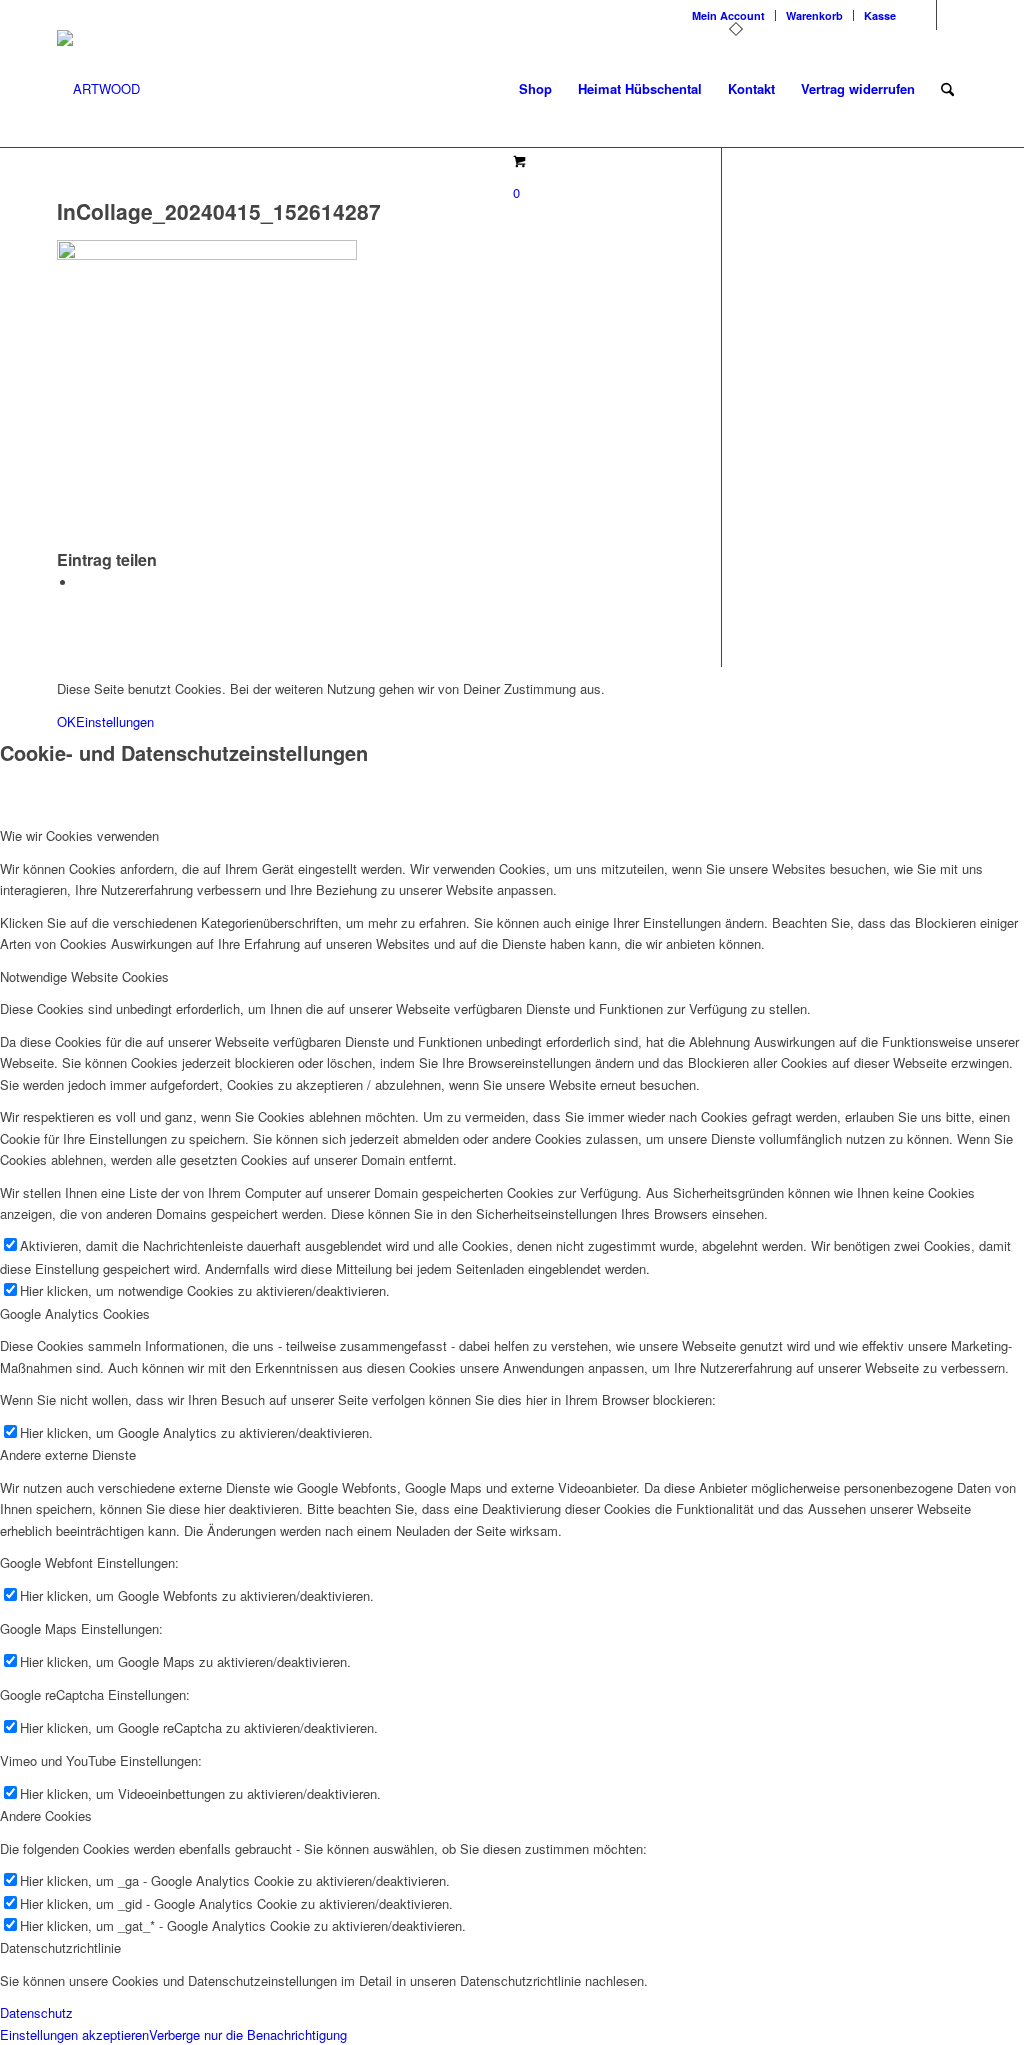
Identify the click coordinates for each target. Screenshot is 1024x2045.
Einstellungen (115, 721)
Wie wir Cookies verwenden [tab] (79, 835)
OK (66, 721)
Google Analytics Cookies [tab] (75, 1313)
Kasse (880, 15)
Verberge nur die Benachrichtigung (248, 2034)
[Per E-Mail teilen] (82, 582)
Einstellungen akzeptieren (74, 2034)
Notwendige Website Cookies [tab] (84, 976)
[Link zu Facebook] (952, 15)
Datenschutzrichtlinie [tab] (60, 1947)
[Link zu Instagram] (921, 15)
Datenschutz (36, 2012)
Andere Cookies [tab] (46, 1815)
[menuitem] (729, 15)
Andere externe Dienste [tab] (68, 1454)
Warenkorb (814, 15)
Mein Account (728, 15)
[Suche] (947, 89)
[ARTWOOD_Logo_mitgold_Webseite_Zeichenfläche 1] (98, 89)
